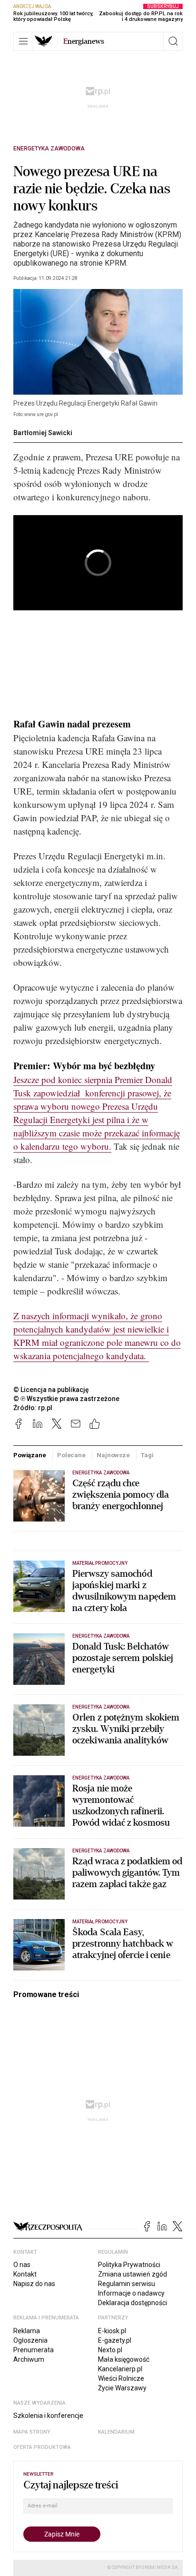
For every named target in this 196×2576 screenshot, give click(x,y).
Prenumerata (34, 2350)
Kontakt (25, 2274)
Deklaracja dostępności (132, 2303)
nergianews (84, 41)
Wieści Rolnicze (121, 2378)
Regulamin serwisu (127, 2284)
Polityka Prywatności (129, 2265)
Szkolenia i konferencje (48, 2416)
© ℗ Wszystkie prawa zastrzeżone (66, 1399)
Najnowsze (113, 1455)
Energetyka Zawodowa (49, 149)
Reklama (27, 2331)
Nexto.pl (110, 2350)
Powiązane (30, 1455)
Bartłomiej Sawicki (43, 433)
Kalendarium (116, 2432)
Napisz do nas (34, 2284)
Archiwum (29, 2359)
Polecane (71, 1455)
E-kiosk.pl (112, 2331)
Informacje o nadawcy (131, 2293)
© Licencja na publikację (51, 1390)
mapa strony (32, 2432)
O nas (22, 2265)
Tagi (147, 1455)
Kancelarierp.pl (120, 2369)
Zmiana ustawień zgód (132, 2274)
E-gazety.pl (115, 2340)
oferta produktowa (42, 2447)
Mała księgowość (124, 2359)
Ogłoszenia (30, 2340)
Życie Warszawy (122, 2388)
